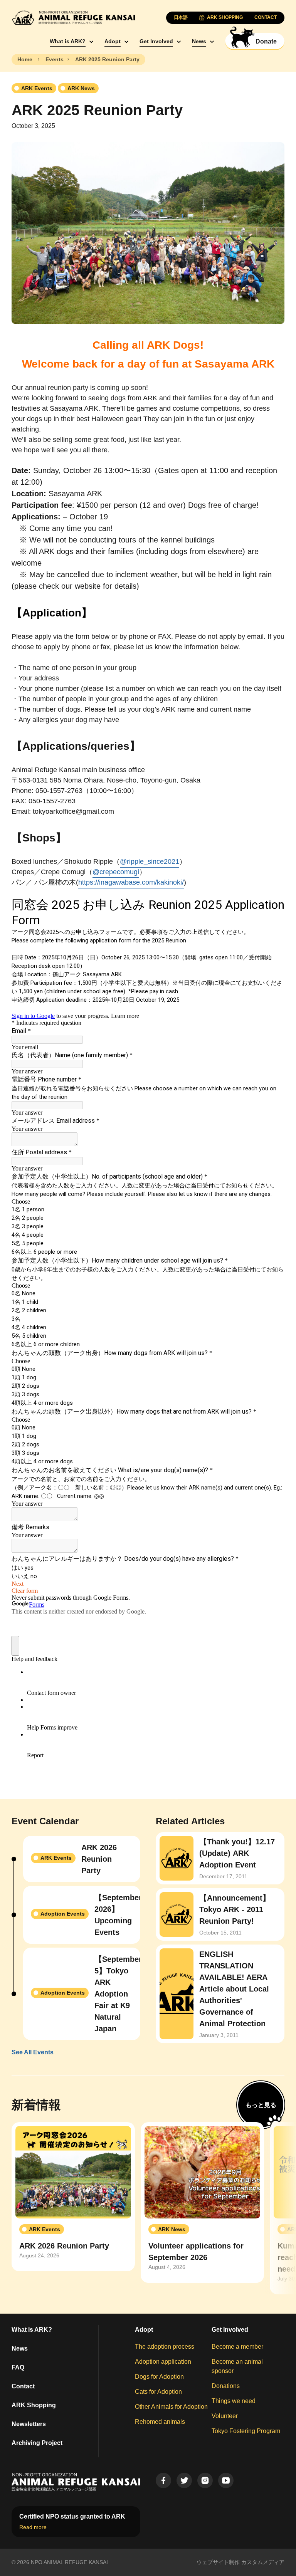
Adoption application (163, 2362)
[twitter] (184, 2480)
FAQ (18, 2367)
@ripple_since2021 (150, 861)
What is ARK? (68, 41)
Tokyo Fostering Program (246, 2431)
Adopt (113, 41)
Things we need (234, 2401)
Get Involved (156, 41)
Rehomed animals (160, 2422)
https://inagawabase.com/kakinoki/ (131, 882)
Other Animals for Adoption (171, 2407)
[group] (73, 2197)
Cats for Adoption (158, 2392)
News (199, 41)
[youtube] (226, 2480)
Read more (33, 2527)
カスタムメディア (263, 2562)
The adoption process (165, 2347)
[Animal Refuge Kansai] (73, 18)
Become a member (237, 2347)
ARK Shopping (34, 2405)
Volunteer (225, 2416)
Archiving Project (37, 2443)
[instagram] (205, 2480)
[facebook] (163, 2480)
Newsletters (29, 2424)
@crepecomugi (116, 872)
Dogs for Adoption (159, 2377)
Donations (226, 2386)
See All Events (33, 2052)
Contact (23, 2386)
